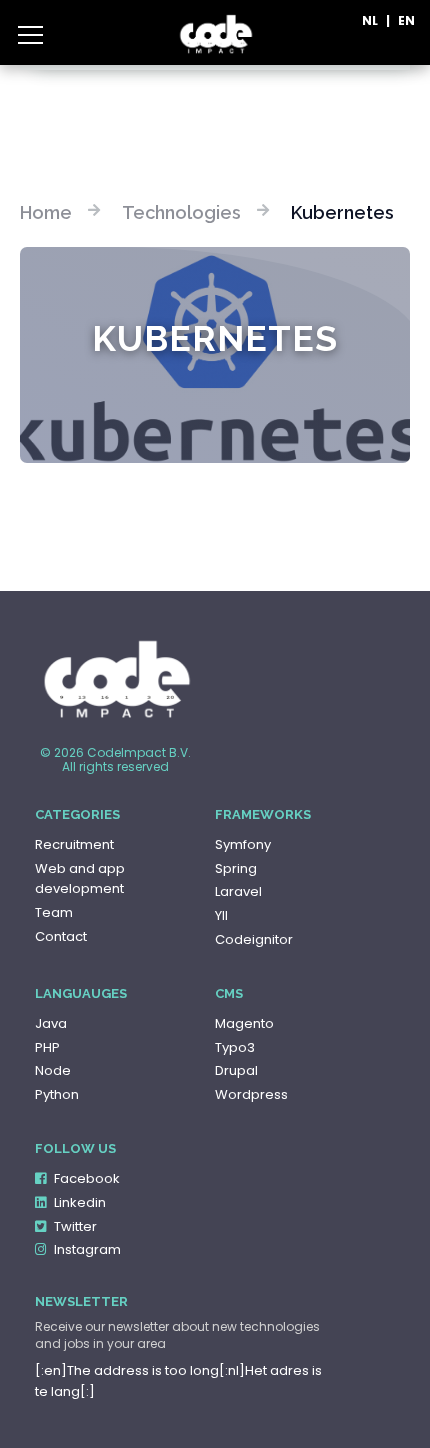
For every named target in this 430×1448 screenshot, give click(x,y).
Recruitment (74, 844)
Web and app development (80, 879)
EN (406, 21)
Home (46, 212)
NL (370, 21)
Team (54, 912)
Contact (61, 936)
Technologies (181, 212)
